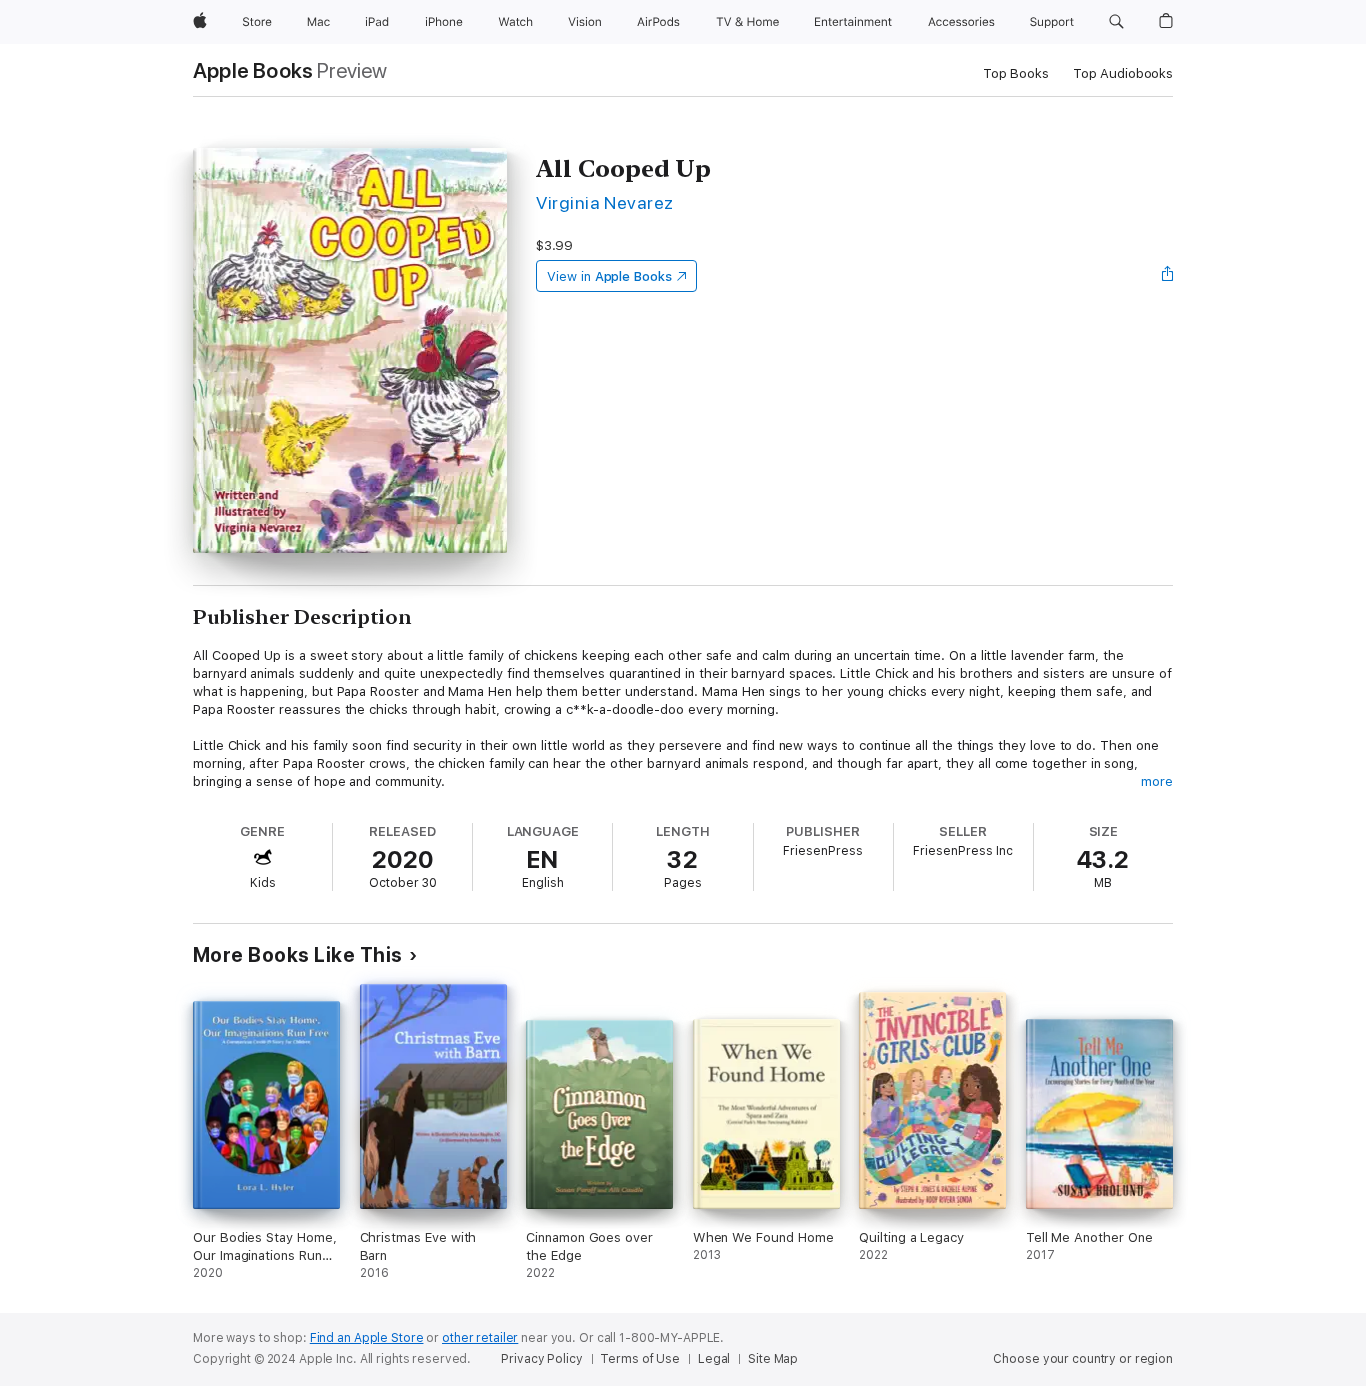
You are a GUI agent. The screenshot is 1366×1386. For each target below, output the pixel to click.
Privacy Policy (541, 1359)
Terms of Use (640, 1359)
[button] (1116, 22)
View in (609, 276)
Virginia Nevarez (605, 202)
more (1157, 781)
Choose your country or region (1083, 1359)
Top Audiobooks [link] (1123, 73)
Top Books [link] (1016, 73)
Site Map (773, 1359)
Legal (714, 1359)
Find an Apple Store (367, 1338)
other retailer (480, 1338)
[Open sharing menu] (1168, 276)
